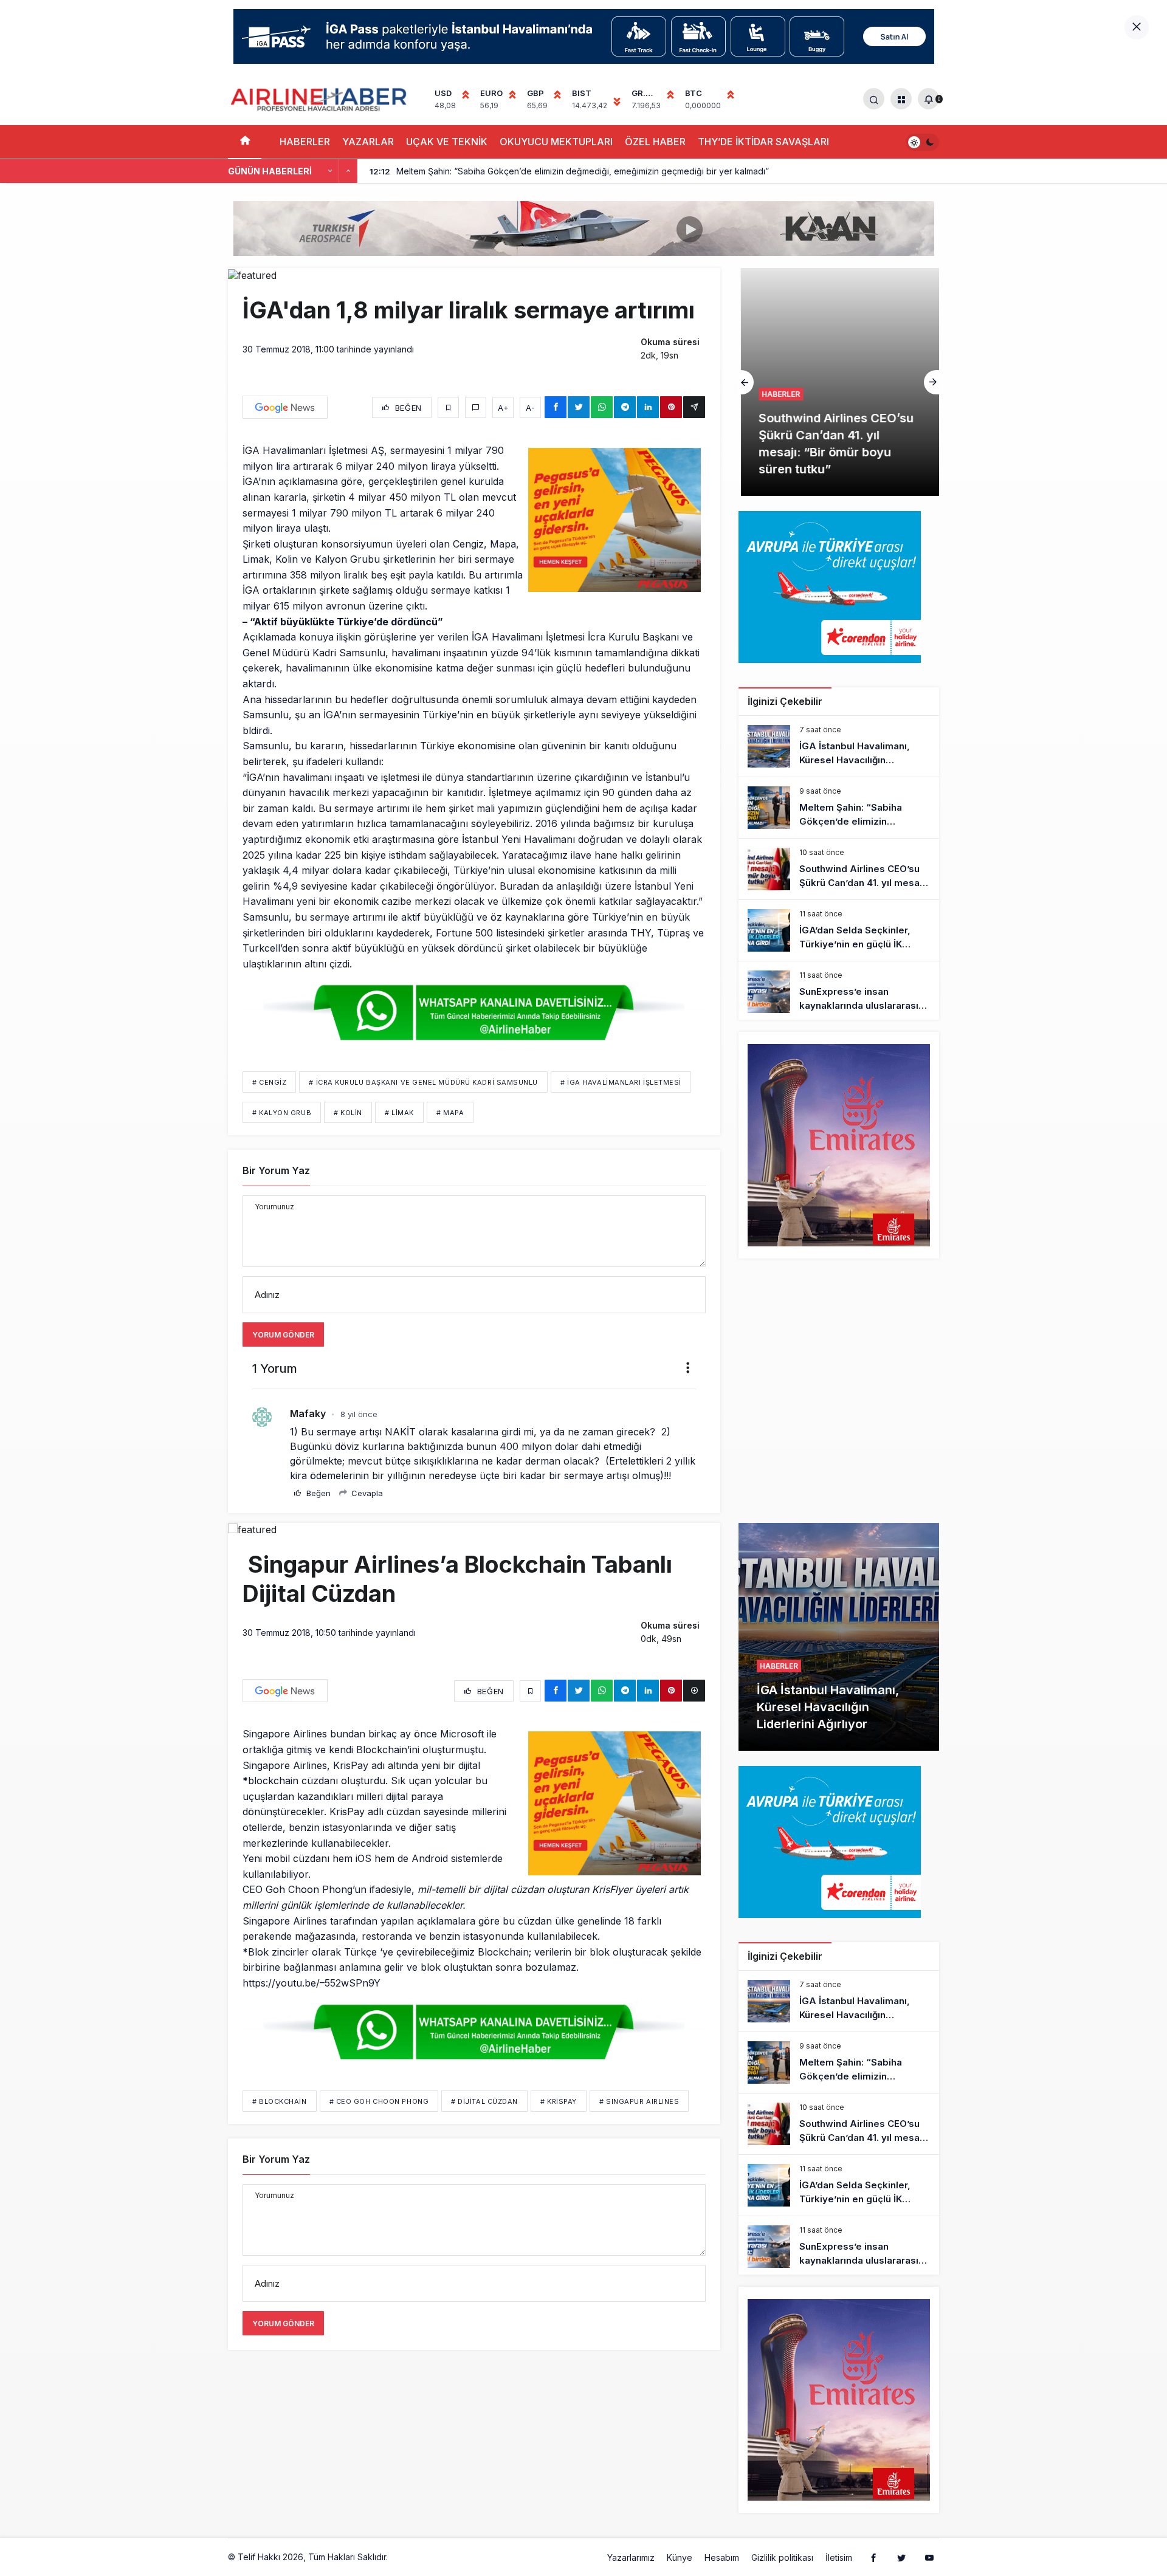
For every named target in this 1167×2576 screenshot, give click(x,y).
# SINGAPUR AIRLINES (639, 2101)
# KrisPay (559, 2101)
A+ (503, 408)
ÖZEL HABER (655, 142)
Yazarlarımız (631, 2557)
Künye (680, 2557)
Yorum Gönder (283, 1335)
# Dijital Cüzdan (484, 2101)
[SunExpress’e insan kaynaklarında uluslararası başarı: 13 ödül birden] (839, 992)
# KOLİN (348, 1113)
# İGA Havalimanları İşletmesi (621, 1082)
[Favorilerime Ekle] (448, 407)
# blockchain (280, 2101)
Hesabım (722, 2557)
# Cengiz (269, 1082)
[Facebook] (873, 2557)
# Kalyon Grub (282, 1113)
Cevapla (366, 1493)
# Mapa (450, 1113)
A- (530, 408)
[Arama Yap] (874, 99)
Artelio (403, 2557)
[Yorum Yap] (476, 407)
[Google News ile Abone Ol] (285, 407)
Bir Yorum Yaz (276, 1170)
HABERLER (305, 142)
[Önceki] (330, 171)
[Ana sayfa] (245, 142)
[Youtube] (929, 2557)
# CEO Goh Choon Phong (379, 2101)
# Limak (399, 1113)
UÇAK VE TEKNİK (447, 142)
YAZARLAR (368, 142)
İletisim (839, 2557)
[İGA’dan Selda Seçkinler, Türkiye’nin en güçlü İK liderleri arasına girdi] (839, 930)
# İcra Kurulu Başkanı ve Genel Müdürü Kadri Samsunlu (423, 1082)
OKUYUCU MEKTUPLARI (556, 142)
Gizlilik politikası (782, 2557)
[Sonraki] (348, 171)
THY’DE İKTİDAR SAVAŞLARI (763, 142)
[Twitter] (901, 2557)
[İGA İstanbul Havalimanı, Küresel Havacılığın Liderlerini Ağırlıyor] (839, 746)
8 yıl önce (359, 1414)
